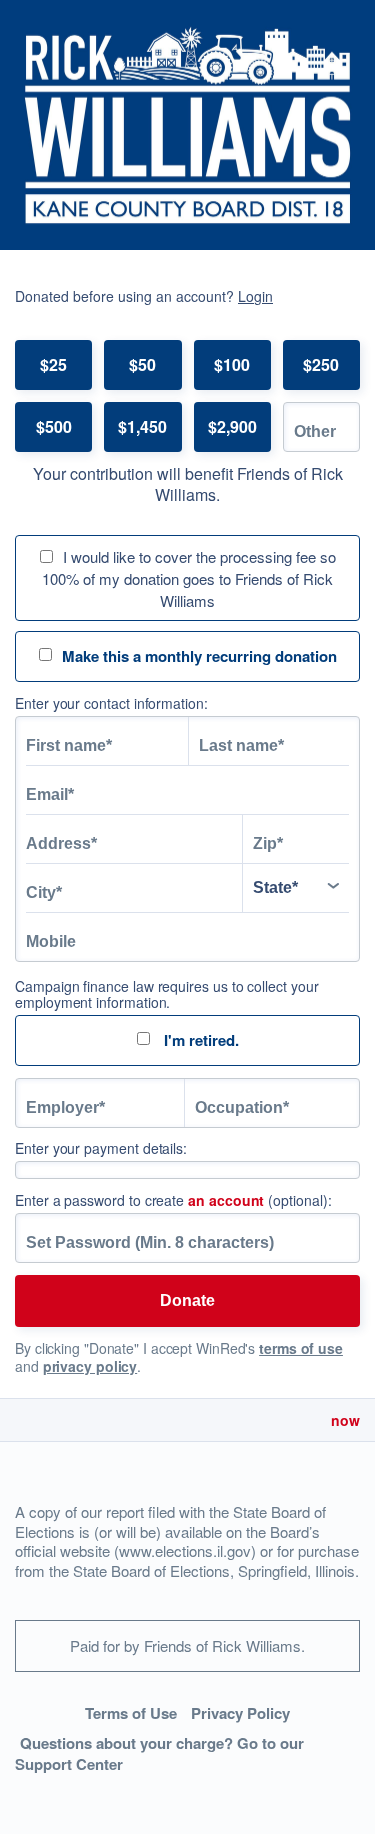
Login (255, 296)
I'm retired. (199, 1040)
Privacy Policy (240, 1713)
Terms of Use (131, 1713)
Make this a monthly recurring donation (199, 656)
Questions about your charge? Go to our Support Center (159, 1753)
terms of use (301, 1348)
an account (226, 1200)
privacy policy (90, 1366)
